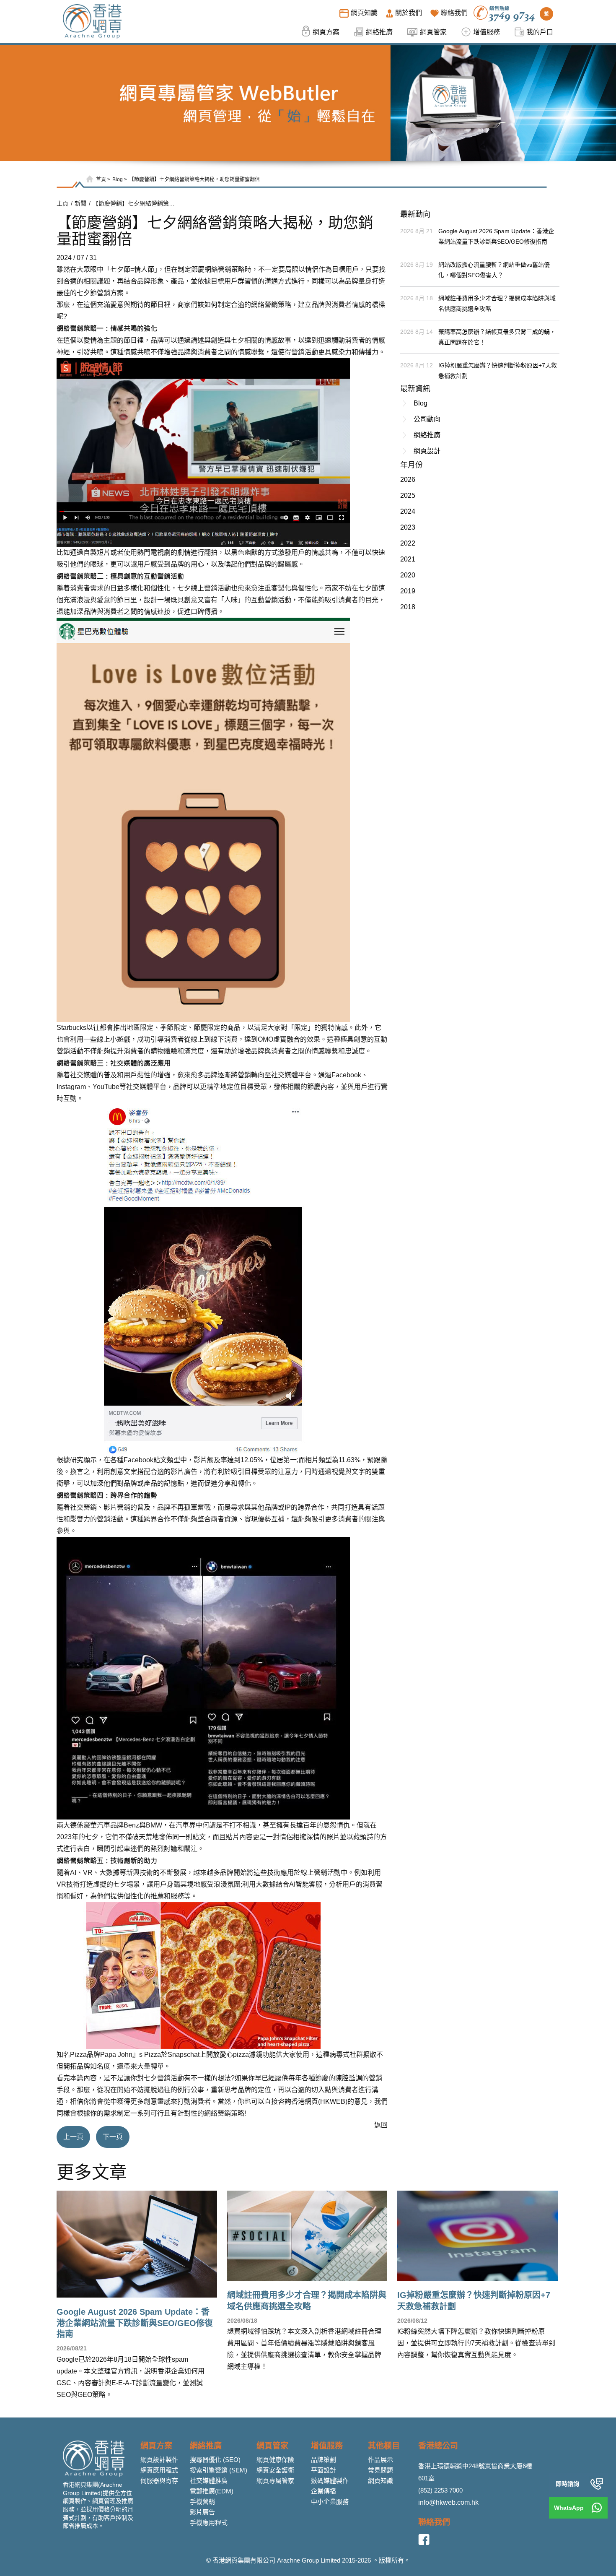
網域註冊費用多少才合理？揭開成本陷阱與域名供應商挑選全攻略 (497, 303)
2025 (408, 495)
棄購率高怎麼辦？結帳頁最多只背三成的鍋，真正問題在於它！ (497, 337)
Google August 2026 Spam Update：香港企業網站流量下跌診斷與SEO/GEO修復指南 (496, 236)
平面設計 (324, 2470)
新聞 (80, 203)
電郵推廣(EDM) (212, 2491)
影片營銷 (117, 1507)
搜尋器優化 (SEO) (215, 2460)
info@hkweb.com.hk (448, 2502)
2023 (408, 527)
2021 (408, 559)
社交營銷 (83, 1507)
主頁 (62, 203)
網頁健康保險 (275, 2460)
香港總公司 (438, 2446)
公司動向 (427, 419)
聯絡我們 (434, 2522)
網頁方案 (156, 2446)
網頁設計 (427, 451)
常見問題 (380, 2470)
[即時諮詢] (597, 2484)
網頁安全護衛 (275, 2470)
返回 (381, 2125)
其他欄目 (384, 2446)
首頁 (101, 179)
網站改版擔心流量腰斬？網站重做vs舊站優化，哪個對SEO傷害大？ (494, 270)
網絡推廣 (427, 435)
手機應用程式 (209, 2523)
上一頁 (73, 2137)
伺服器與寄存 (159, 2481)
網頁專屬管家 (275, 2481)
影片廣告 (202, 2512)
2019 (408, 591)
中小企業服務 (330, 2502)
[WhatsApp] (597, 2508)
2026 (408, 480)
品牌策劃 (324, 2460)
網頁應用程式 (159, 2470)
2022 (408, 543)
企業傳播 (324, 2491)
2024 (408, 511)
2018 (408, 607)
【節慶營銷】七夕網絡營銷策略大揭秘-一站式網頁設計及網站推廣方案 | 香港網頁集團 (135, 203)
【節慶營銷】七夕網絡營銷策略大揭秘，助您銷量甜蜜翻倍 (194, 179)
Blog (118, 179)
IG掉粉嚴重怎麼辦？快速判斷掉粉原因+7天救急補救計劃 (498, 370)
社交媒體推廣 (209, 2481)
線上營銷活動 (321, 1873)
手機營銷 (202, 2502)
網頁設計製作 (159, 2460)
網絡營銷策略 (271, 305)
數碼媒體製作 (330, 2481)
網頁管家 (272, 2446)
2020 (408, 575)
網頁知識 (380, 2481)
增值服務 (327, 2446)
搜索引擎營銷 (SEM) (219, 2470)
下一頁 (113, 2137)
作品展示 (380, 2460)
